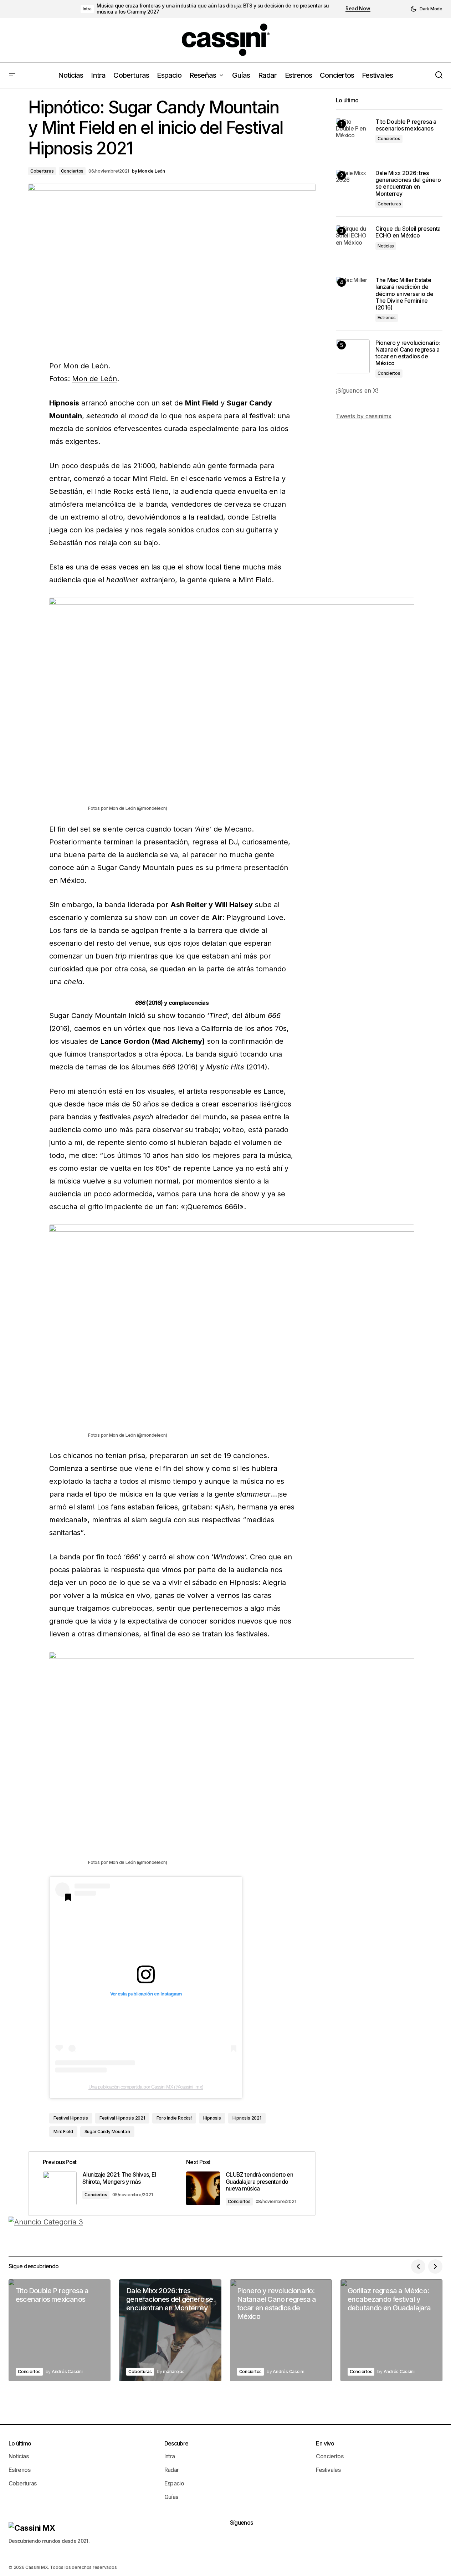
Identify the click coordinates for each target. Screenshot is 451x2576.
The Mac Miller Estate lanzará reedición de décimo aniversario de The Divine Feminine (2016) (404, 294)
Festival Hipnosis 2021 (122, 2118)
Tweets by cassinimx (364, 416)
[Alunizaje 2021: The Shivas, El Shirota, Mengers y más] (100, 2184)
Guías (171, 2497)
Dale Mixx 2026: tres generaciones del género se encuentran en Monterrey (408, 183)
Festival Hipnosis (71, 2118)
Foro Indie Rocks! (174, 2118)
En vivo (325, 2443)
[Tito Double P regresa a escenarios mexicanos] (353, 135)
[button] (426, 9)
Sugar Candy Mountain (107, 2132)
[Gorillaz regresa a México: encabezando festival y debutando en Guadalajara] (391, 2330)
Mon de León (86, 366)
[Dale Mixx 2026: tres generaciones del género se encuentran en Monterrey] (353, 187)
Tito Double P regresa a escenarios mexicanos (406, 125)
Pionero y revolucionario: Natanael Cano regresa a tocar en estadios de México (408, 353)
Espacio (174, 2483)
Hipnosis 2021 (247, 2118)
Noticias (386, 246)
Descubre (176, 2443)
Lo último (20, 2443)
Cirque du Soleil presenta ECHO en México (408, 232)
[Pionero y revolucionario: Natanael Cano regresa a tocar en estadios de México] (353, 356)
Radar (172, 2470)
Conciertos (72, 171)
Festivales (328, 2470)
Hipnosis (212, 2118)
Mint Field (63, 2132)
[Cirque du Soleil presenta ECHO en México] (353, 242)
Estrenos (387, 318)
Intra (87, 9)
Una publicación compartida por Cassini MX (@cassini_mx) (146, 2087)
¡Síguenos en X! (357, 390)
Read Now (358, 9)
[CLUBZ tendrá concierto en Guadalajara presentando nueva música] (244, 2184)
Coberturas (42, 171)
